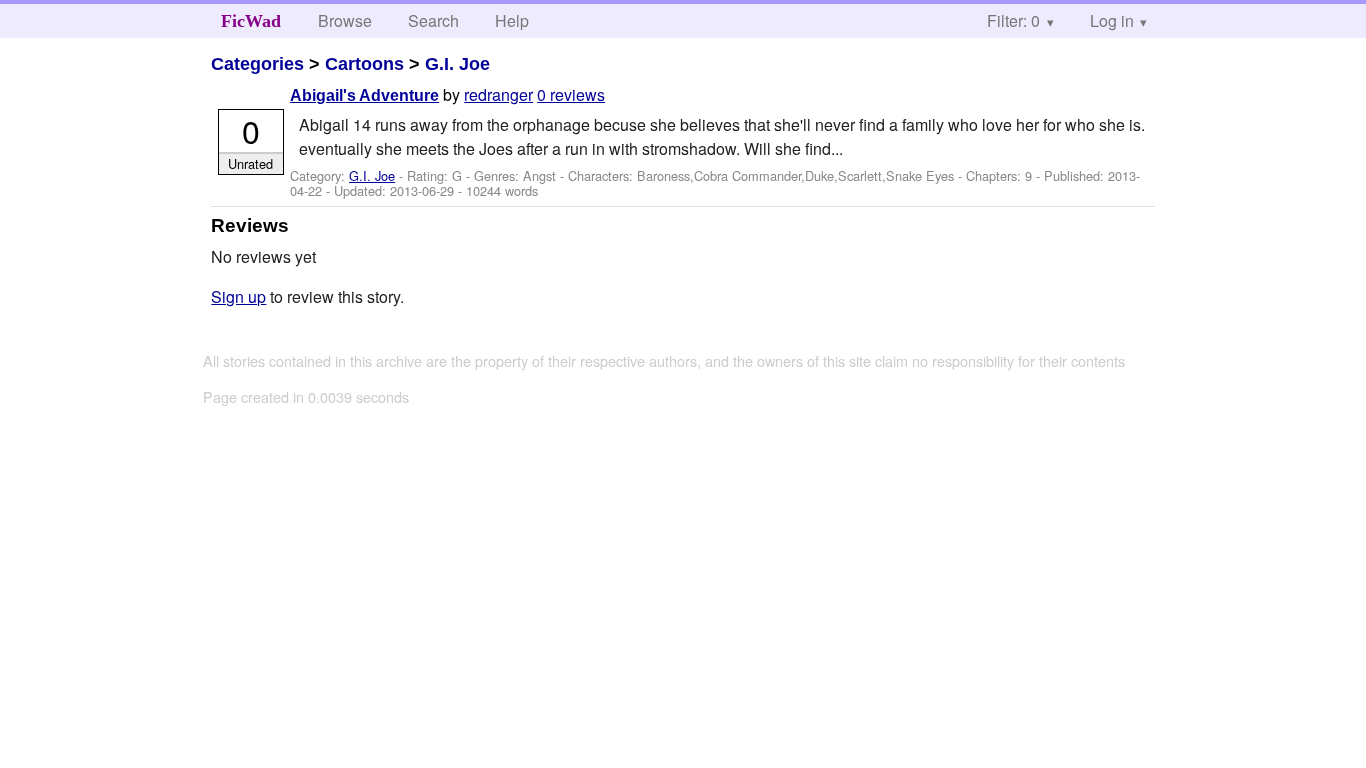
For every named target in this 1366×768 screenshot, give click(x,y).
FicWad (251, 21)
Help (512, 20)
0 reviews (571, 94)
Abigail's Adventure (364, 95)
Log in (1112, 20)
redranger (498, 94)
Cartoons (364, 64)
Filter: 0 (1013, 20)
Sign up (238, 296)
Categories (257, 64)
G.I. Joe (457, 64)
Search (433, 20)
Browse (345, 20)
